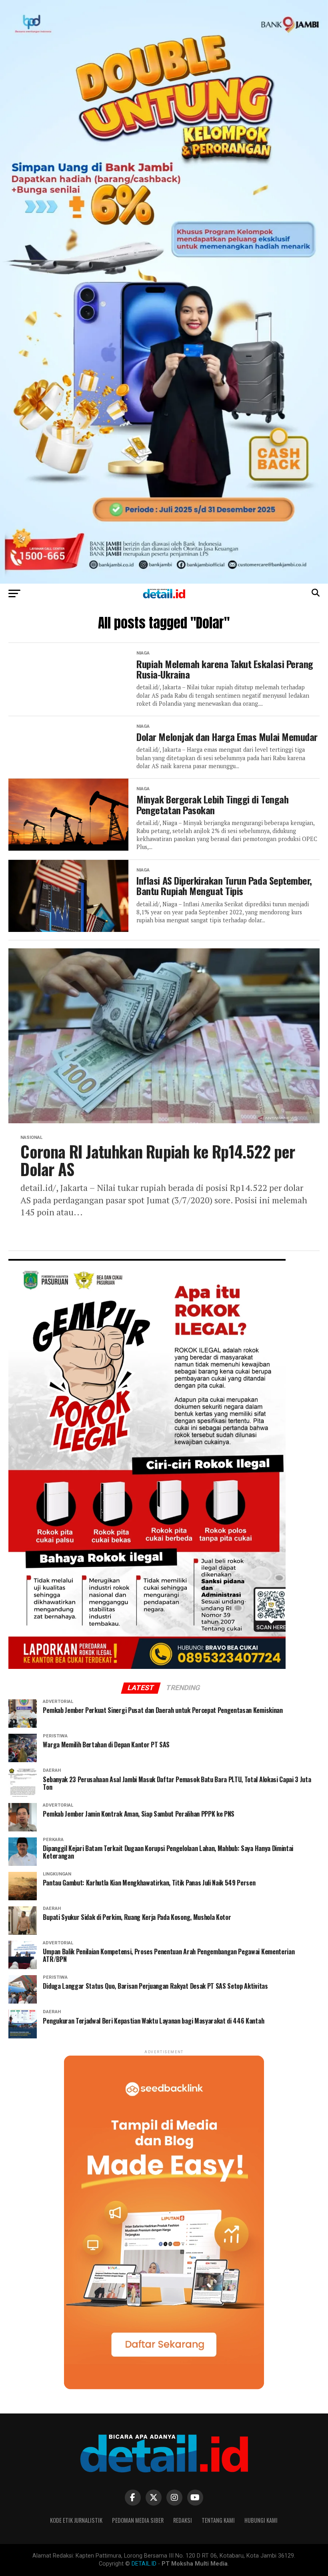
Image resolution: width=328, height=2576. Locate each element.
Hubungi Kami (261, 2520)
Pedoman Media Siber (138, 2520)
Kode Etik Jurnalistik (76, 2520)
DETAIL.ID (144, 2564)
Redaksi (183, 2520)
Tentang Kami (218, 2520)
